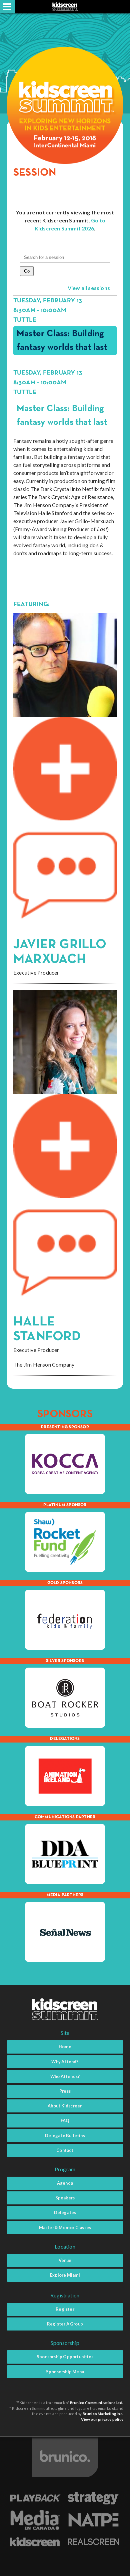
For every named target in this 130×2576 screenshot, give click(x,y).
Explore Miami (65, 2275)
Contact (65, 2150)
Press (65, 2091)
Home (65, 2047)
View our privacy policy (102, 2419)
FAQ (65, 2120)
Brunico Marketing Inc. (103, 2414)
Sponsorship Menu (65, 2372)
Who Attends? (65, 2076)
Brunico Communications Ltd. (97, 2403)
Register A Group (65, 2324)
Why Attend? (65, 2062)
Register (65, 2309)
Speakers (65, 2198)
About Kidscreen (65, 2106)
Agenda (65, 2183)
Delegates (65, 2212)
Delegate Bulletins (65, 2136)
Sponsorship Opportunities (65, 2357)
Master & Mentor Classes (65, 2227)
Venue (65, 2260)
